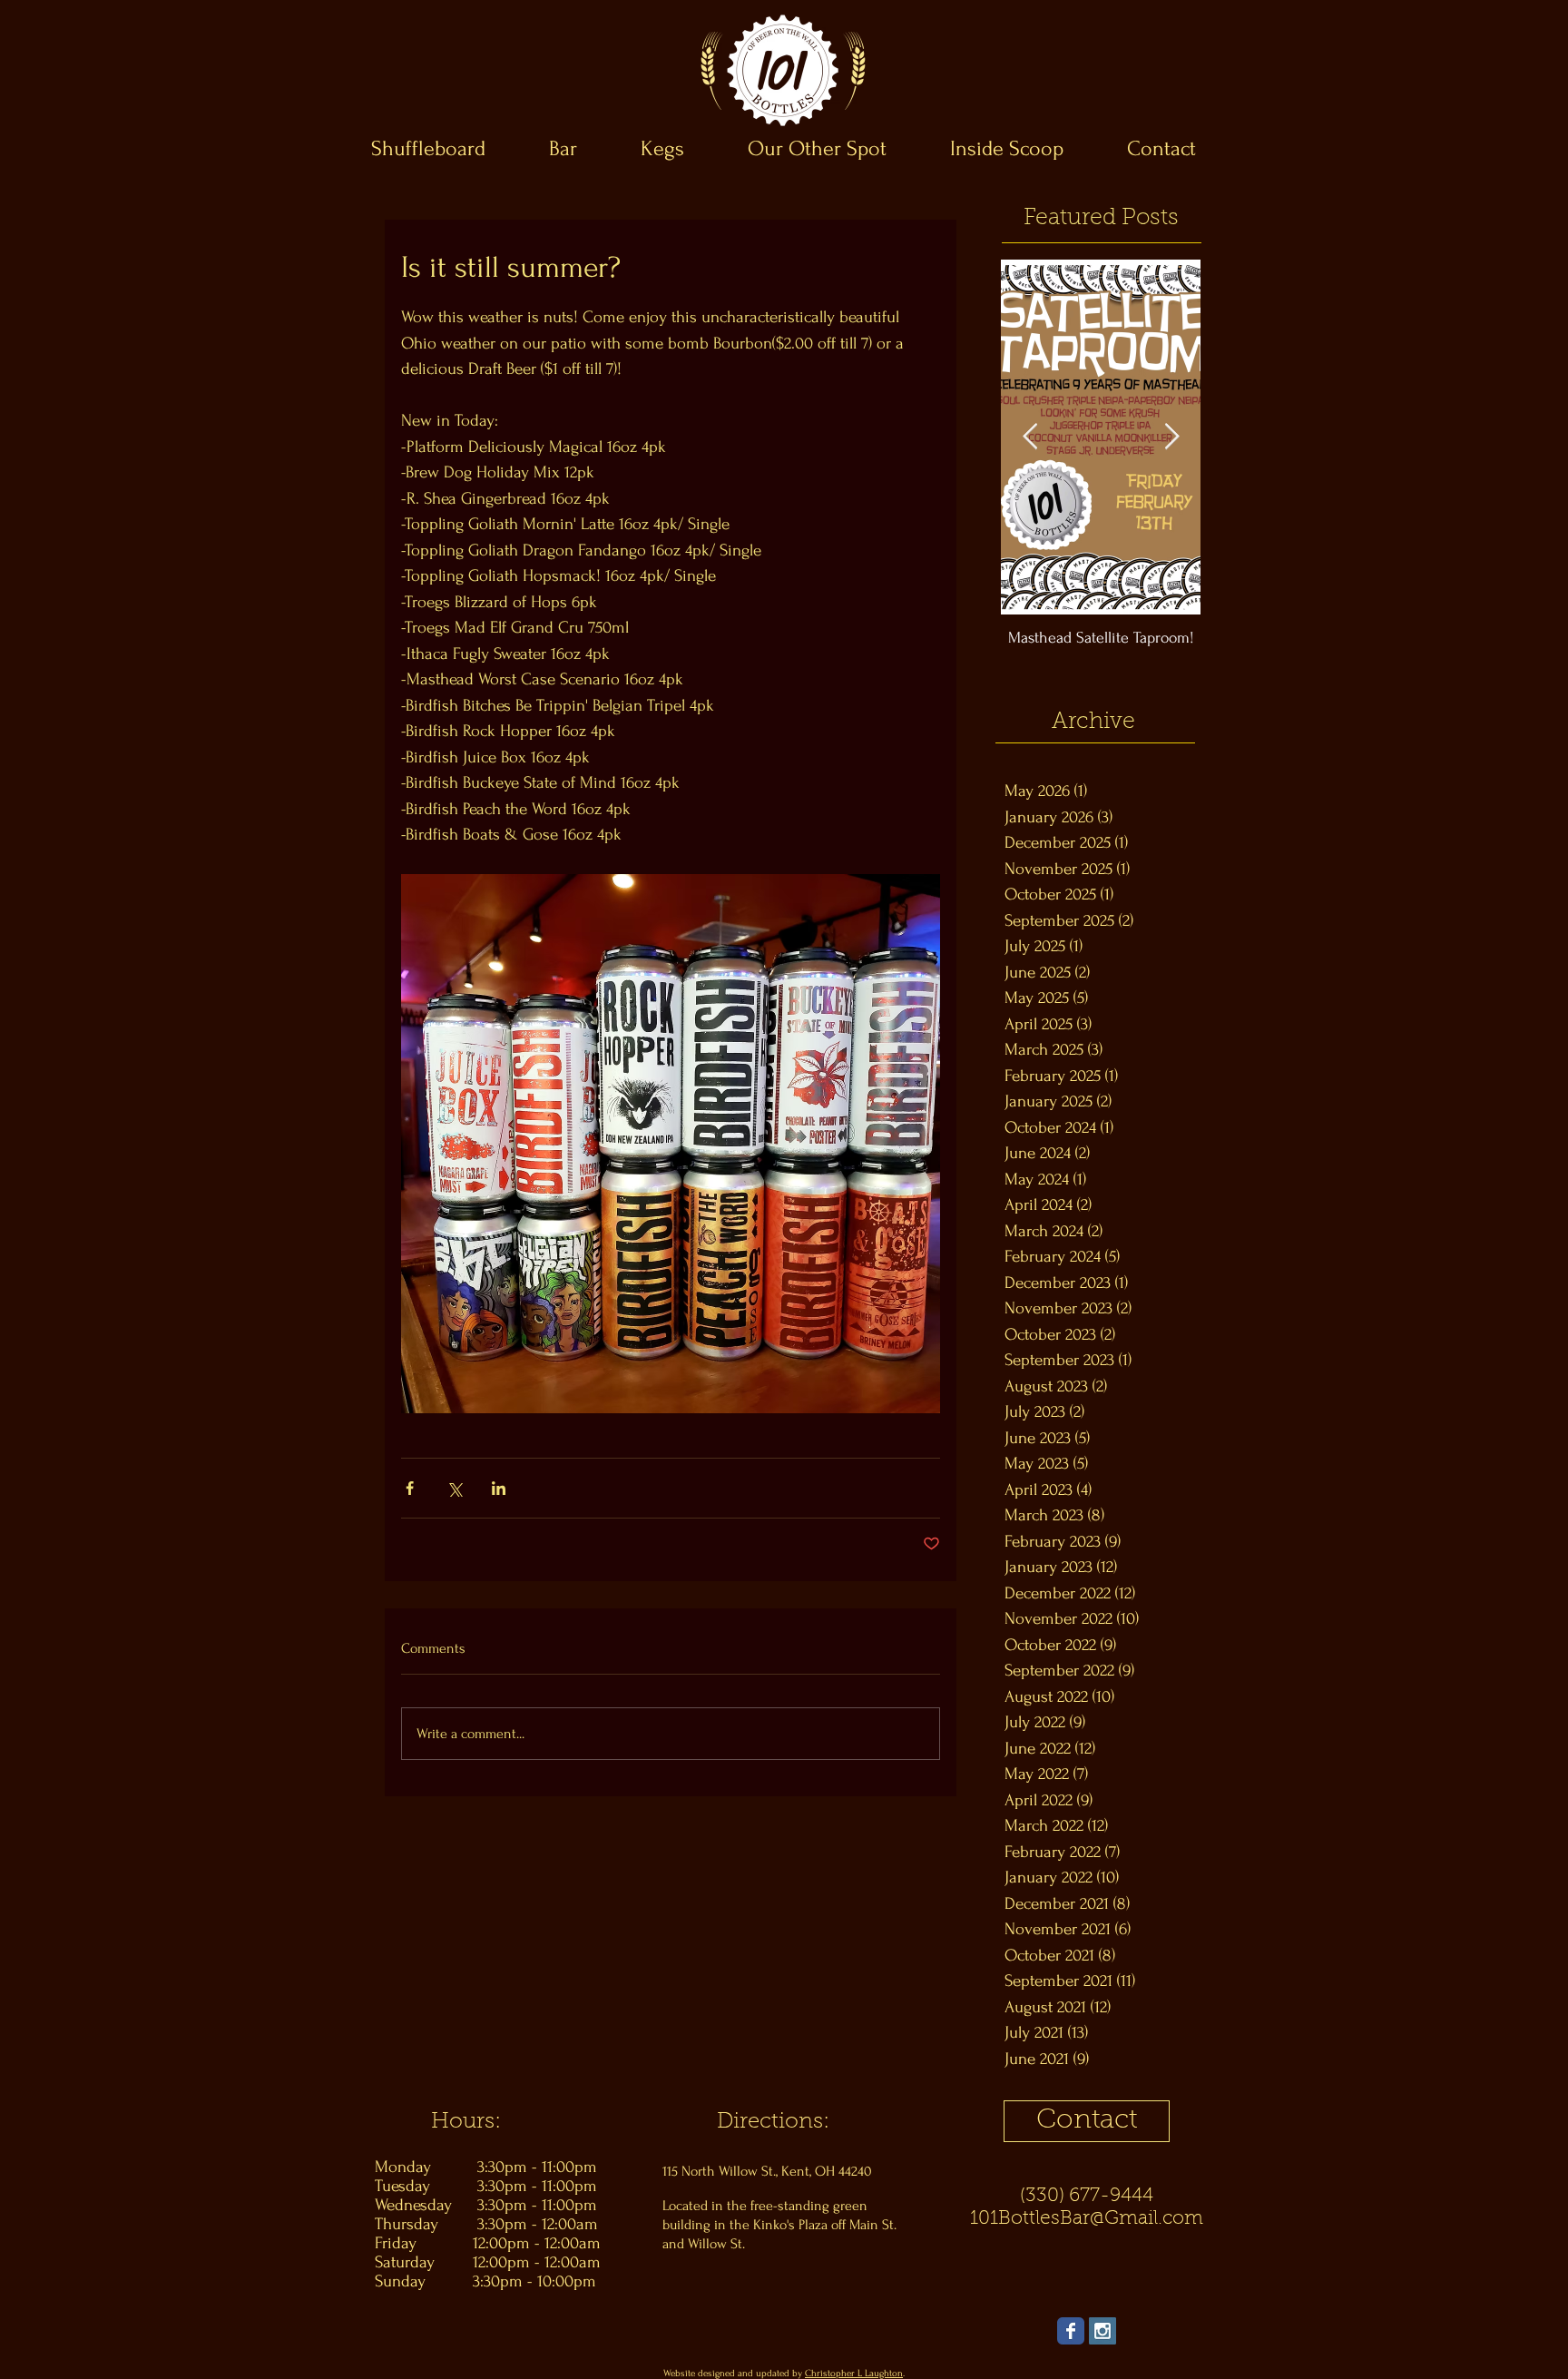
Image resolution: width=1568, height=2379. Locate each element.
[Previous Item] (1030, 437)
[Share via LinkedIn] (499, 1488)
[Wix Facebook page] (1071, 2331)
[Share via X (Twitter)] (454, 1488)
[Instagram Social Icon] (1102, 2331)
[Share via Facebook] (410, 1488)
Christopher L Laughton (854, 2374)
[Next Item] (1171, 437)
